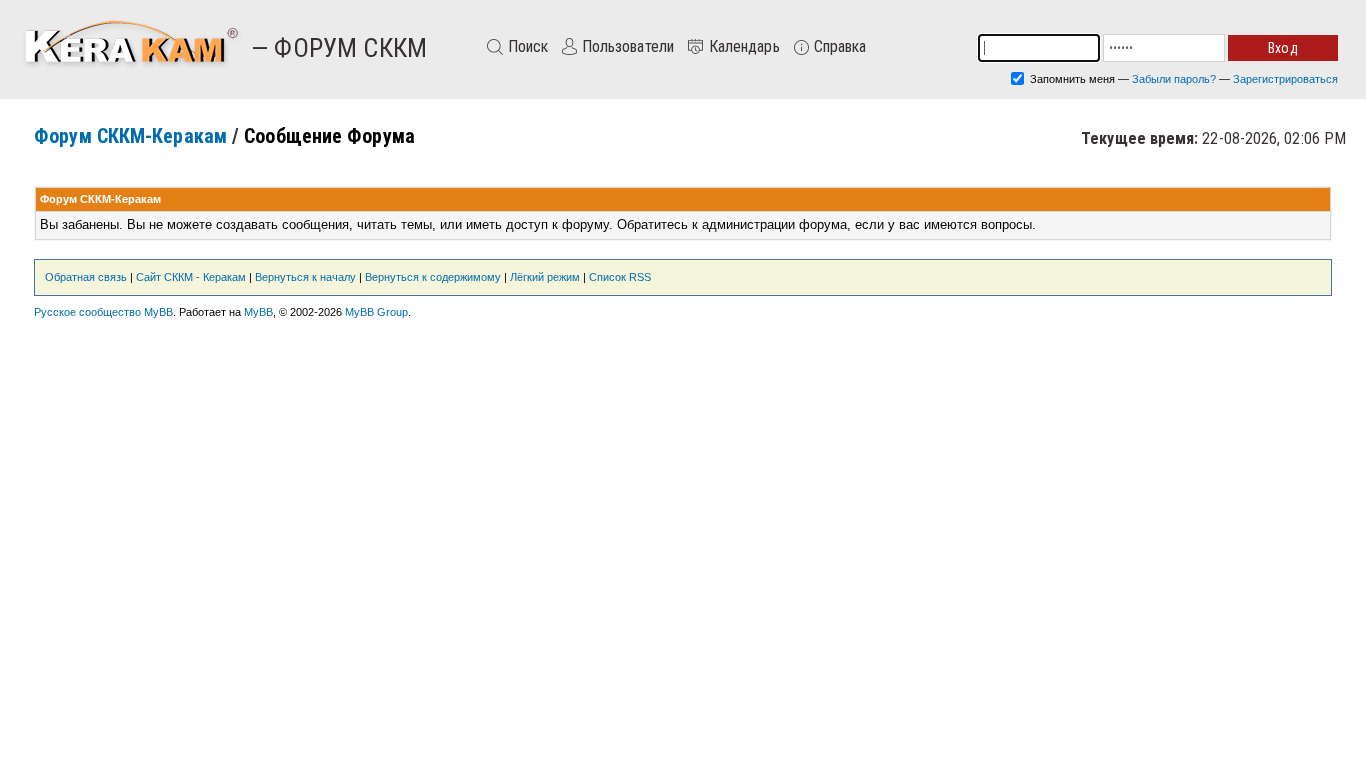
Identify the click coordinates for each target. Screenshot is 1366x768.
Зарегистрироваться (1285, 79)
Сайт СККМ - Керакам (191, 277)
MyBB (258, 312)
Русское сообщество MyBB (103, 312)
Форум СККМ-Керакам (130, 136)
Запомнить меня (1071, 79)
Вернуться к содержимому (433, 277)
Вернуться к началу (305, 277)
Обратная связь (86, 277)
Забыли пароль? (1174, 79)
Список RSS (620, 277)
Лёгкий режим (545, 277)
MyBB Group (376, 312)
